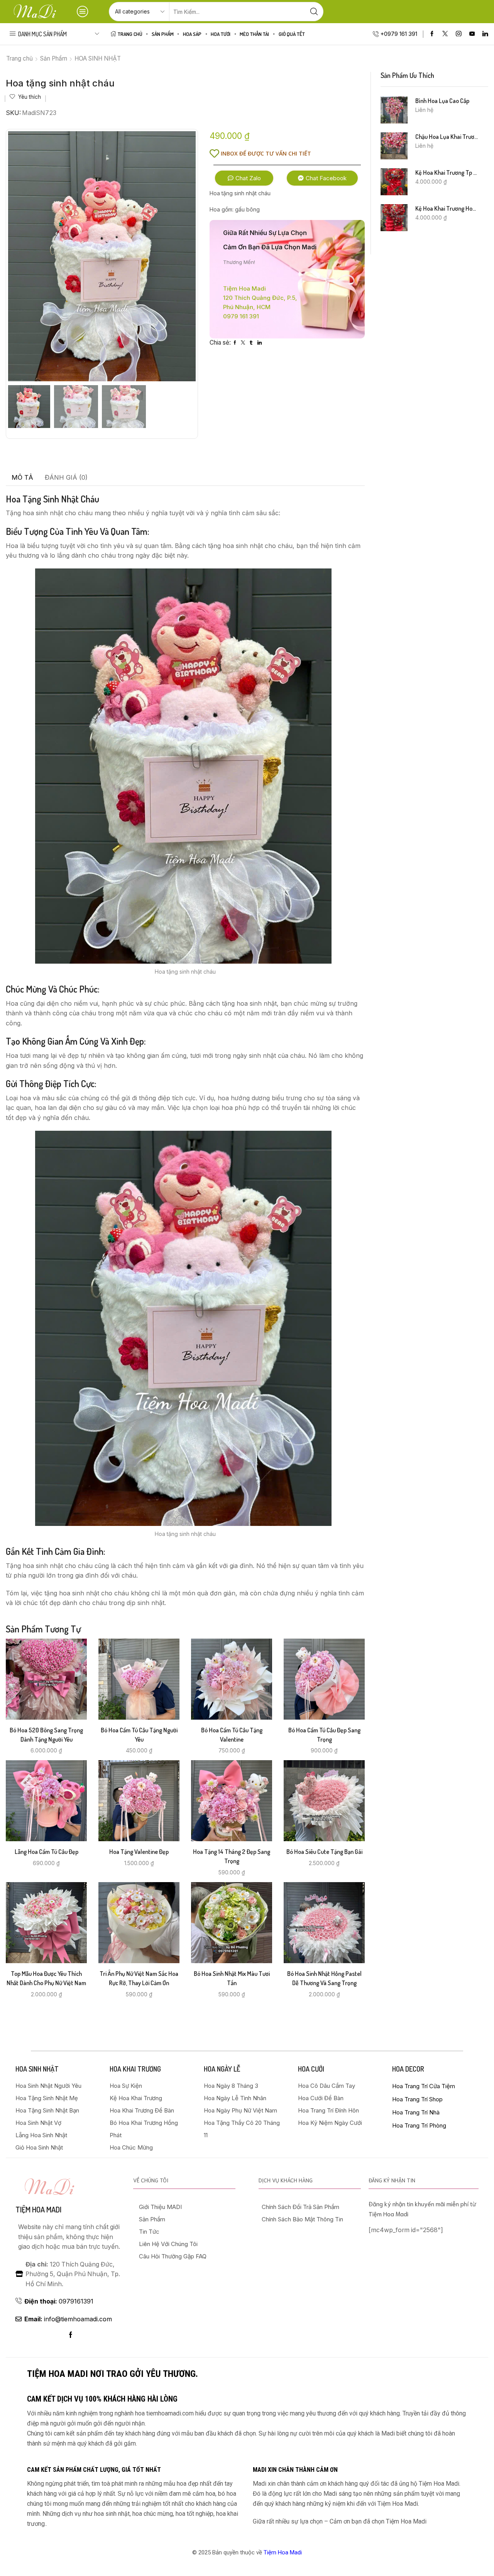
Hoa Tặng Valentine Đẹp (139, 1852)
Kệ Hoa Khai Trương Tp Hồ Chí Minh (447, 173)
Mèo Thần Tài (254, 34)
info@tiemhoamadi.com (68, 2319)
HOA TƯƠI (221, 34)
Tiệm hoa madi (38, 2209)
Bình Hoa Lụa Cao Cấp (442, 101)
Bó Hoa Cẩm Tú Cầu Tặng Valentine (232, 1735)
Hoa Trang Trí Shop (417, 2099)
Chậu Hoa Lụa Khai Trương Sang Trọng (447, 137)
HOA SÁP (192, 34)
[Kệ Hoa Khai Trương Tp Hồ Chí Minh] (394, 182)
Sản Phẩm (163, 34)
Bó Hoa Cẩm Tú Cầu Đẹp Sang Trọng (324, 1735)
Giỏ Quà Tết (292, 34)
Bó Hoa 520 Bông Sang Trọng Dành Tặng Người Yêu (46, 1735)
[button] (244, 178)
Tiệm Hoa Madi (283, 2552)
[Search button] (314, 12)
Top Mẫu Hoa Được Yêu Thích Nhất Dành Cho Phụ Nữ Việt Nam (46, 1978)
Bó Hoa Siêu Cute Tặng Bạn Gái (324, 1852)
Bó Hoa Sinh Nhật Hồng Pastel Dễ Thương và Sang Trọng (324, 1978)
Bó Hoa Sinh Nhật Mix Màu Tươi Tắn (232, 1978)
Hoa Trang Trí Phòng (419, 2125)
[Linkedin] (485, 34)
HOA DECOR (408, 2069)
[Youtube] (472, 34)
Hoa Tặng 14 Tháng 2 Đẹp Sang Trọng (232, 1856)
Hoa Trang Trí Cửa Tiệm (424, 2086)
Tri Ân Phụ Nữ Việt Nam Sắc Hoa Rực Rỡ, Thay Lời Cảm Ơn (139, 1978)
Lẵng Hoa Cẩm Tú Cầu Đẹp (47, 1852)
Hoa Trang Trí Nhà (416, 2112)
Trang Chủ (130, 34)
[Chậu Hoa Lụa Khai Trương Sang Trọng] (394, 146)
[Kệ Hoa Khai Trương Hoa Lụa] (394, 218)
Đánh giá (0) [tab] (66, 477)
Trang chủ (19, 58)
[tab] (22, 478)
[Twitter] (445, 34)
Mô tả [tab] (22, 477)
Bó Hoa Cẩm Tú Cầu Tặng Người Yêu (139, 1735)
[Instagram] (459, 34)
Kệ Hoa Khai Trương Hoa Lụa (447, 208)
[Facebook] (432, 34)
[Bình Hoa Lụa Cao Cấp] (394, 110)
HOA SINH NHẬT (98, 58)
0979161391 (59, 2301)
